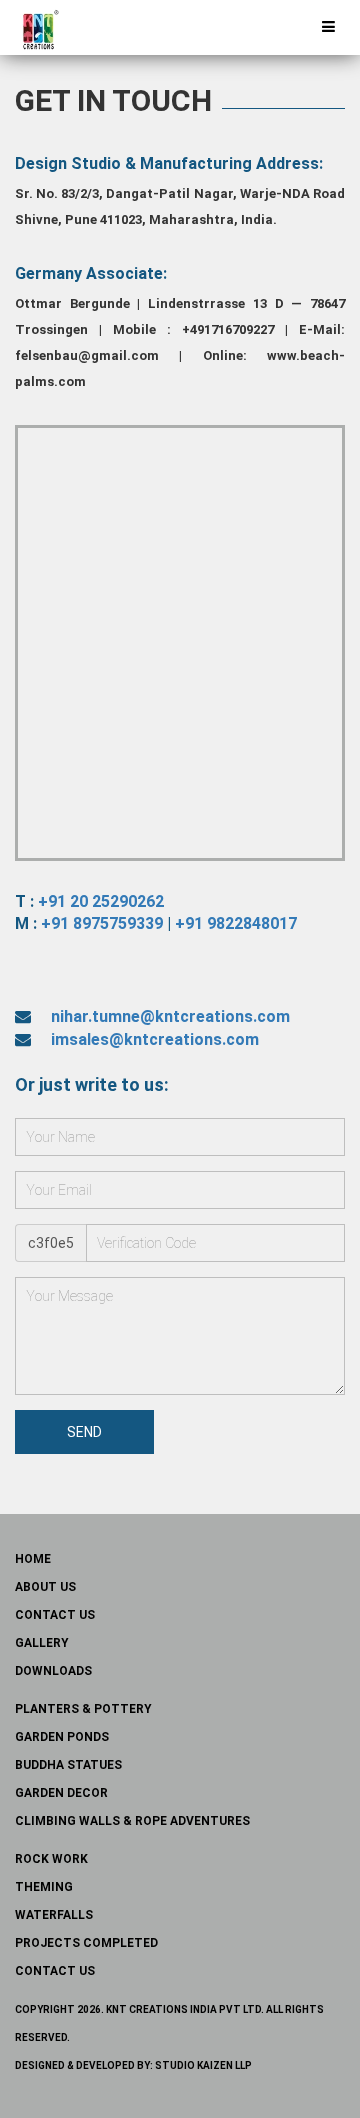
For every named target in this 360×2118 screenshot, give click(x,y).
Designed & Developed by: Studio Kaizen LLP (133, 2065)
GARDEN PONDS (62, 1737)
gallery (42, 1643)
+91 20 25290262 (101, 901)
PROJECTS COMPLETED (86, 1943)
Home (33, 1559)
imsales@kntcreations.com (155, 1039)
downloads (53, 1671)
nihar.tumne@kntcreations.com (170, 1016)
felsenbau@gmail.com (87, 355)
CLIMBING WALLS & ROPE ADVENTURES (132, 1821)
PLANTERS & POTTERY (83, 1709)
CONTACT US (55, 1971)
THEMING (44, 1887)
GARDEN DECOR (61, 1793)
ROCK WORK (51, 1859)
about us (45, 1587)
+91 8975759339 (102, 923)
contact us (55, 1615)
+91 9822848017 (236, 923)
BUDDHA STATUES (68, 1765)
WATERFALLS (54, 1915)
